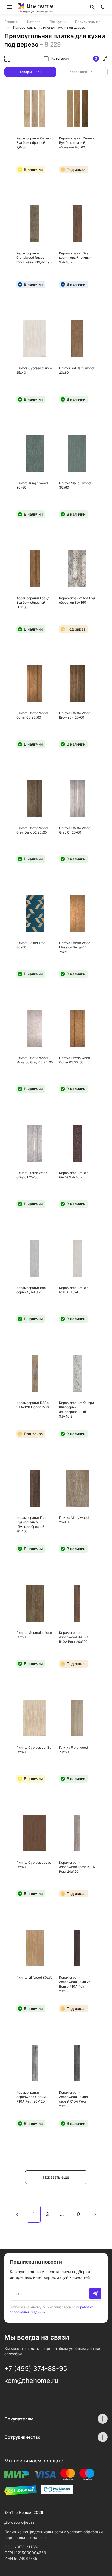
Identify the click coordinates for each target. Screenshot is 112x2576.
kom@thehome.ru (31, 2381)
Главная (11, 22)
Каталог (34, 22)
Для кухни (58, 22)
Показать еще (56, 2177)
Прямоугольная (88, 22)
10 (77, 2214)
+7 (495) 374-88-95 (36, 2369)
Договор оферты (20, 2522)
